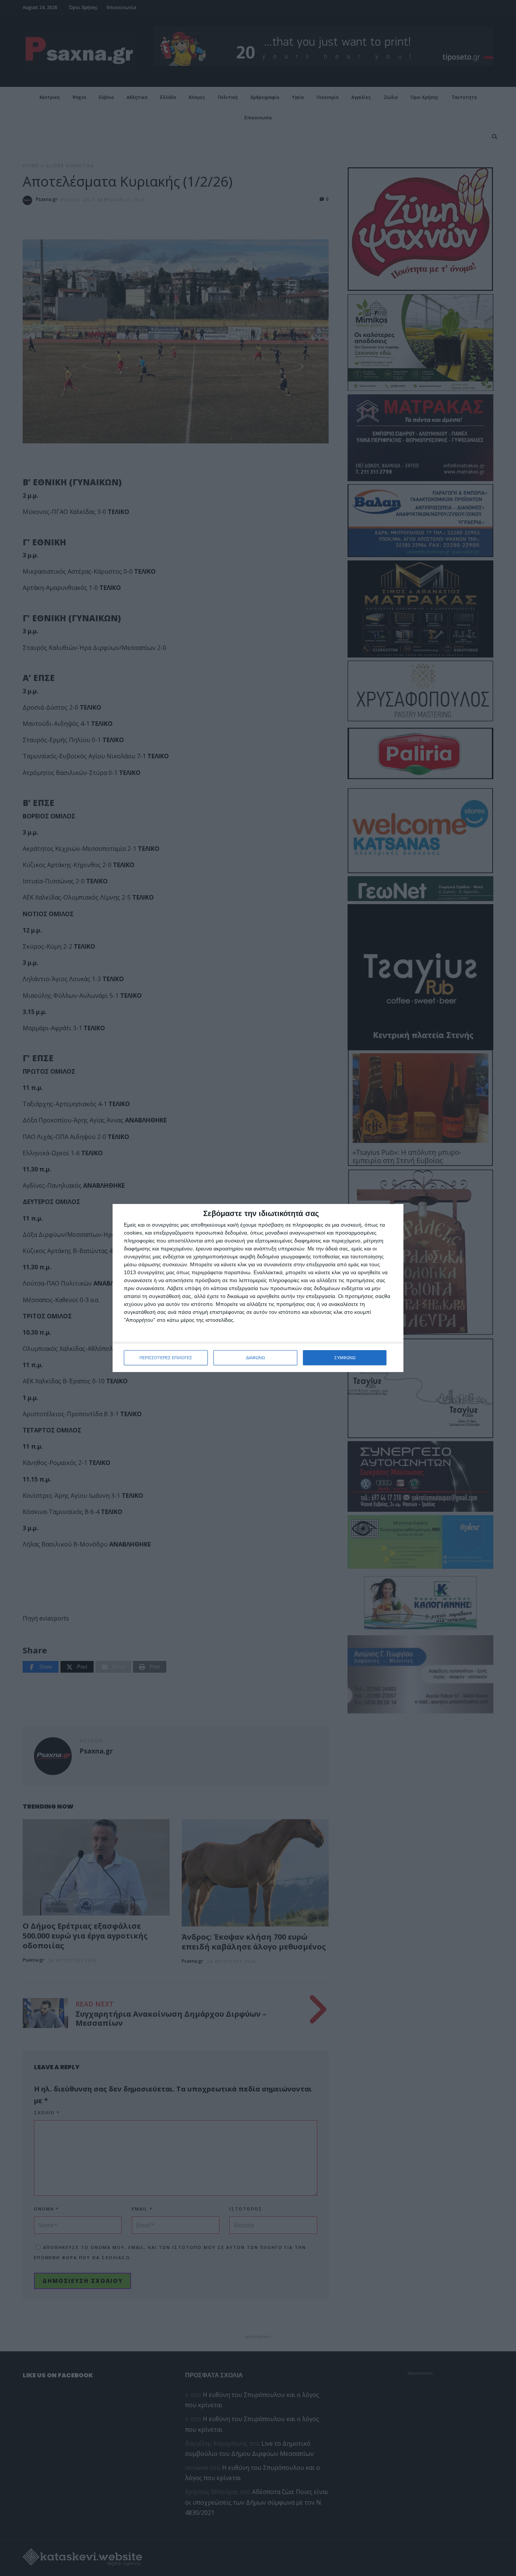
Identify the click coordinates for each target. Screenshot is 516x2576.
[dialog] (258, 1288)
